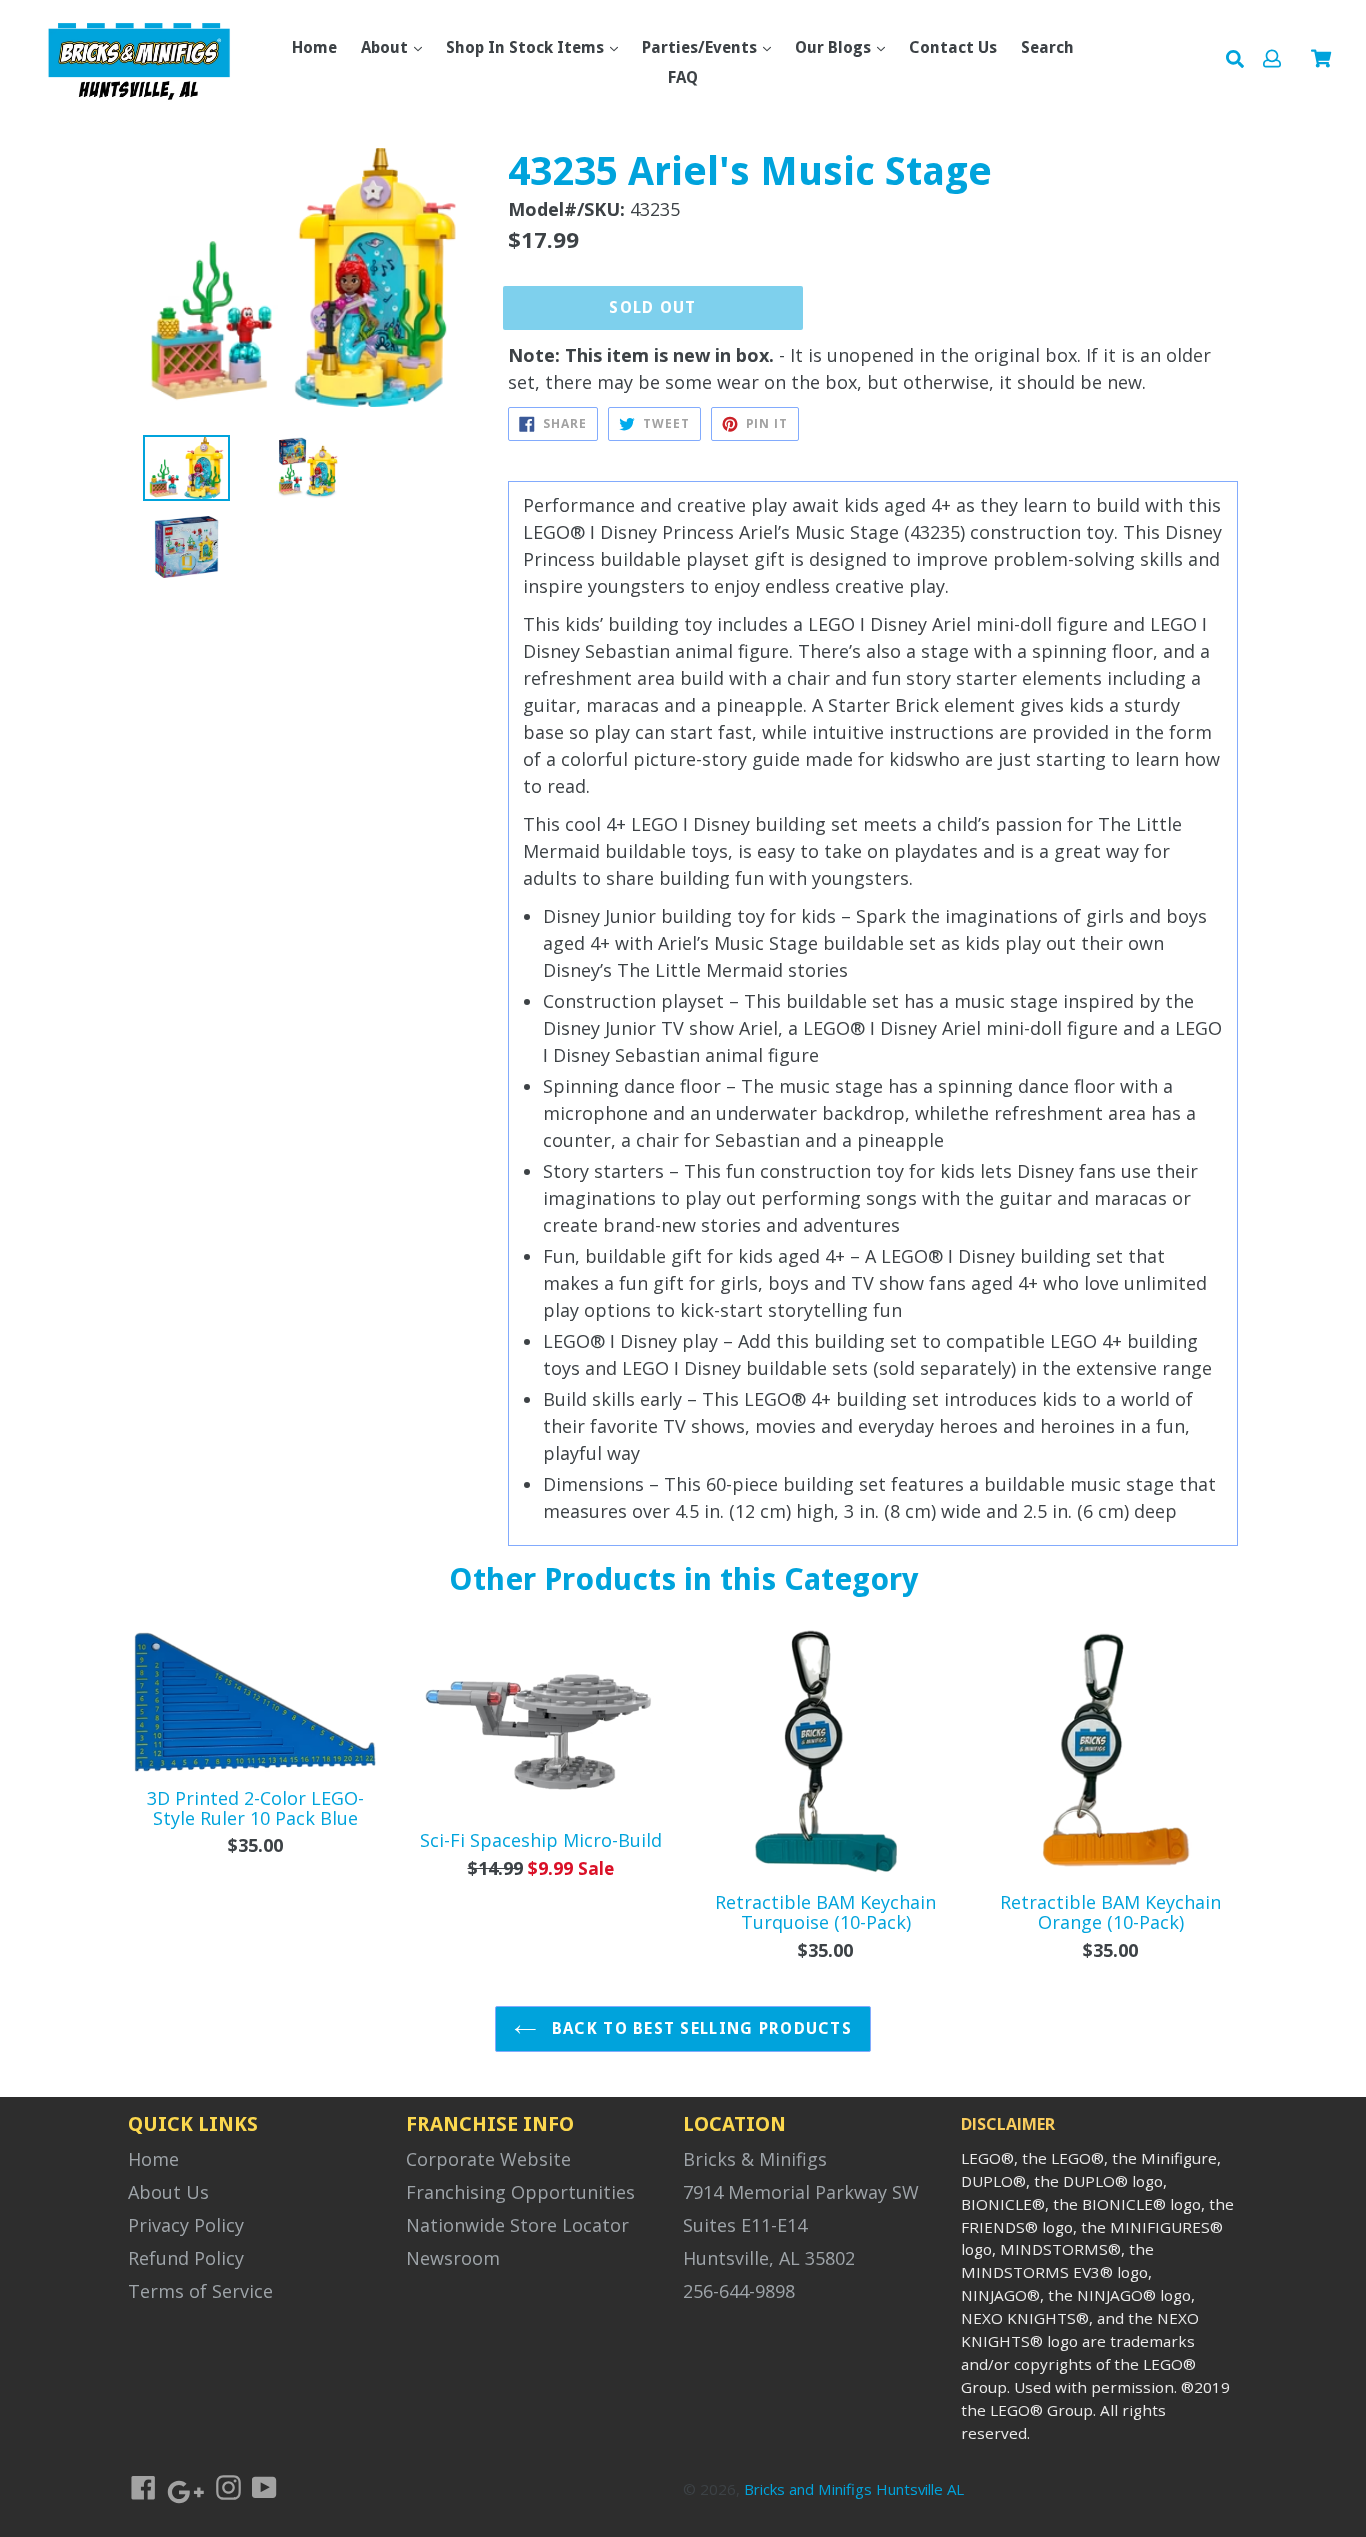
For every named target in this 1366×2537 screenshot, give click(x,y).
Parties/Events (701, 47)
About (386, 47)
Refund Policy (186, 2258)
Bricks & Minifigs (755, 2159)
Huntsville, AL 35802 (769, 2258)
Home (314, 47)
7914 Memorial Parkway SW (801, 2192)
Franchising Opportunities (520, 2192)
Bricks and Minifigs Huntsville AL (854, 2489)
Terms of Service (200, 2291)
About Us (168, 2192)
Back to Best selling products (699, 2028)
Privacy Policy (186, 2225)
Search (1047, 47)
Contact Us (953, 47)
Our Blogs (835, 47)
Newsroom (453, 2258)
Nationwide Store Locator (517, 2225)
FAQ (683, 77)
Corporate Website (488, 2159)
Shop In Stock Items (527, 47)
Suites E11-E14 (745, 2225)
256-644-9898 (739, 2291)
